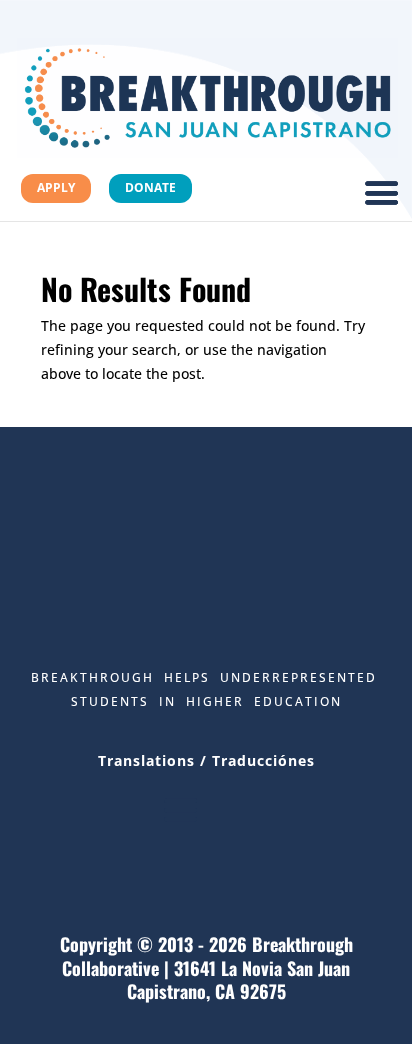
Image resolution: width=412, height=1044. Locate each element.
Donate (150, 187)
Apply (56, 187)
